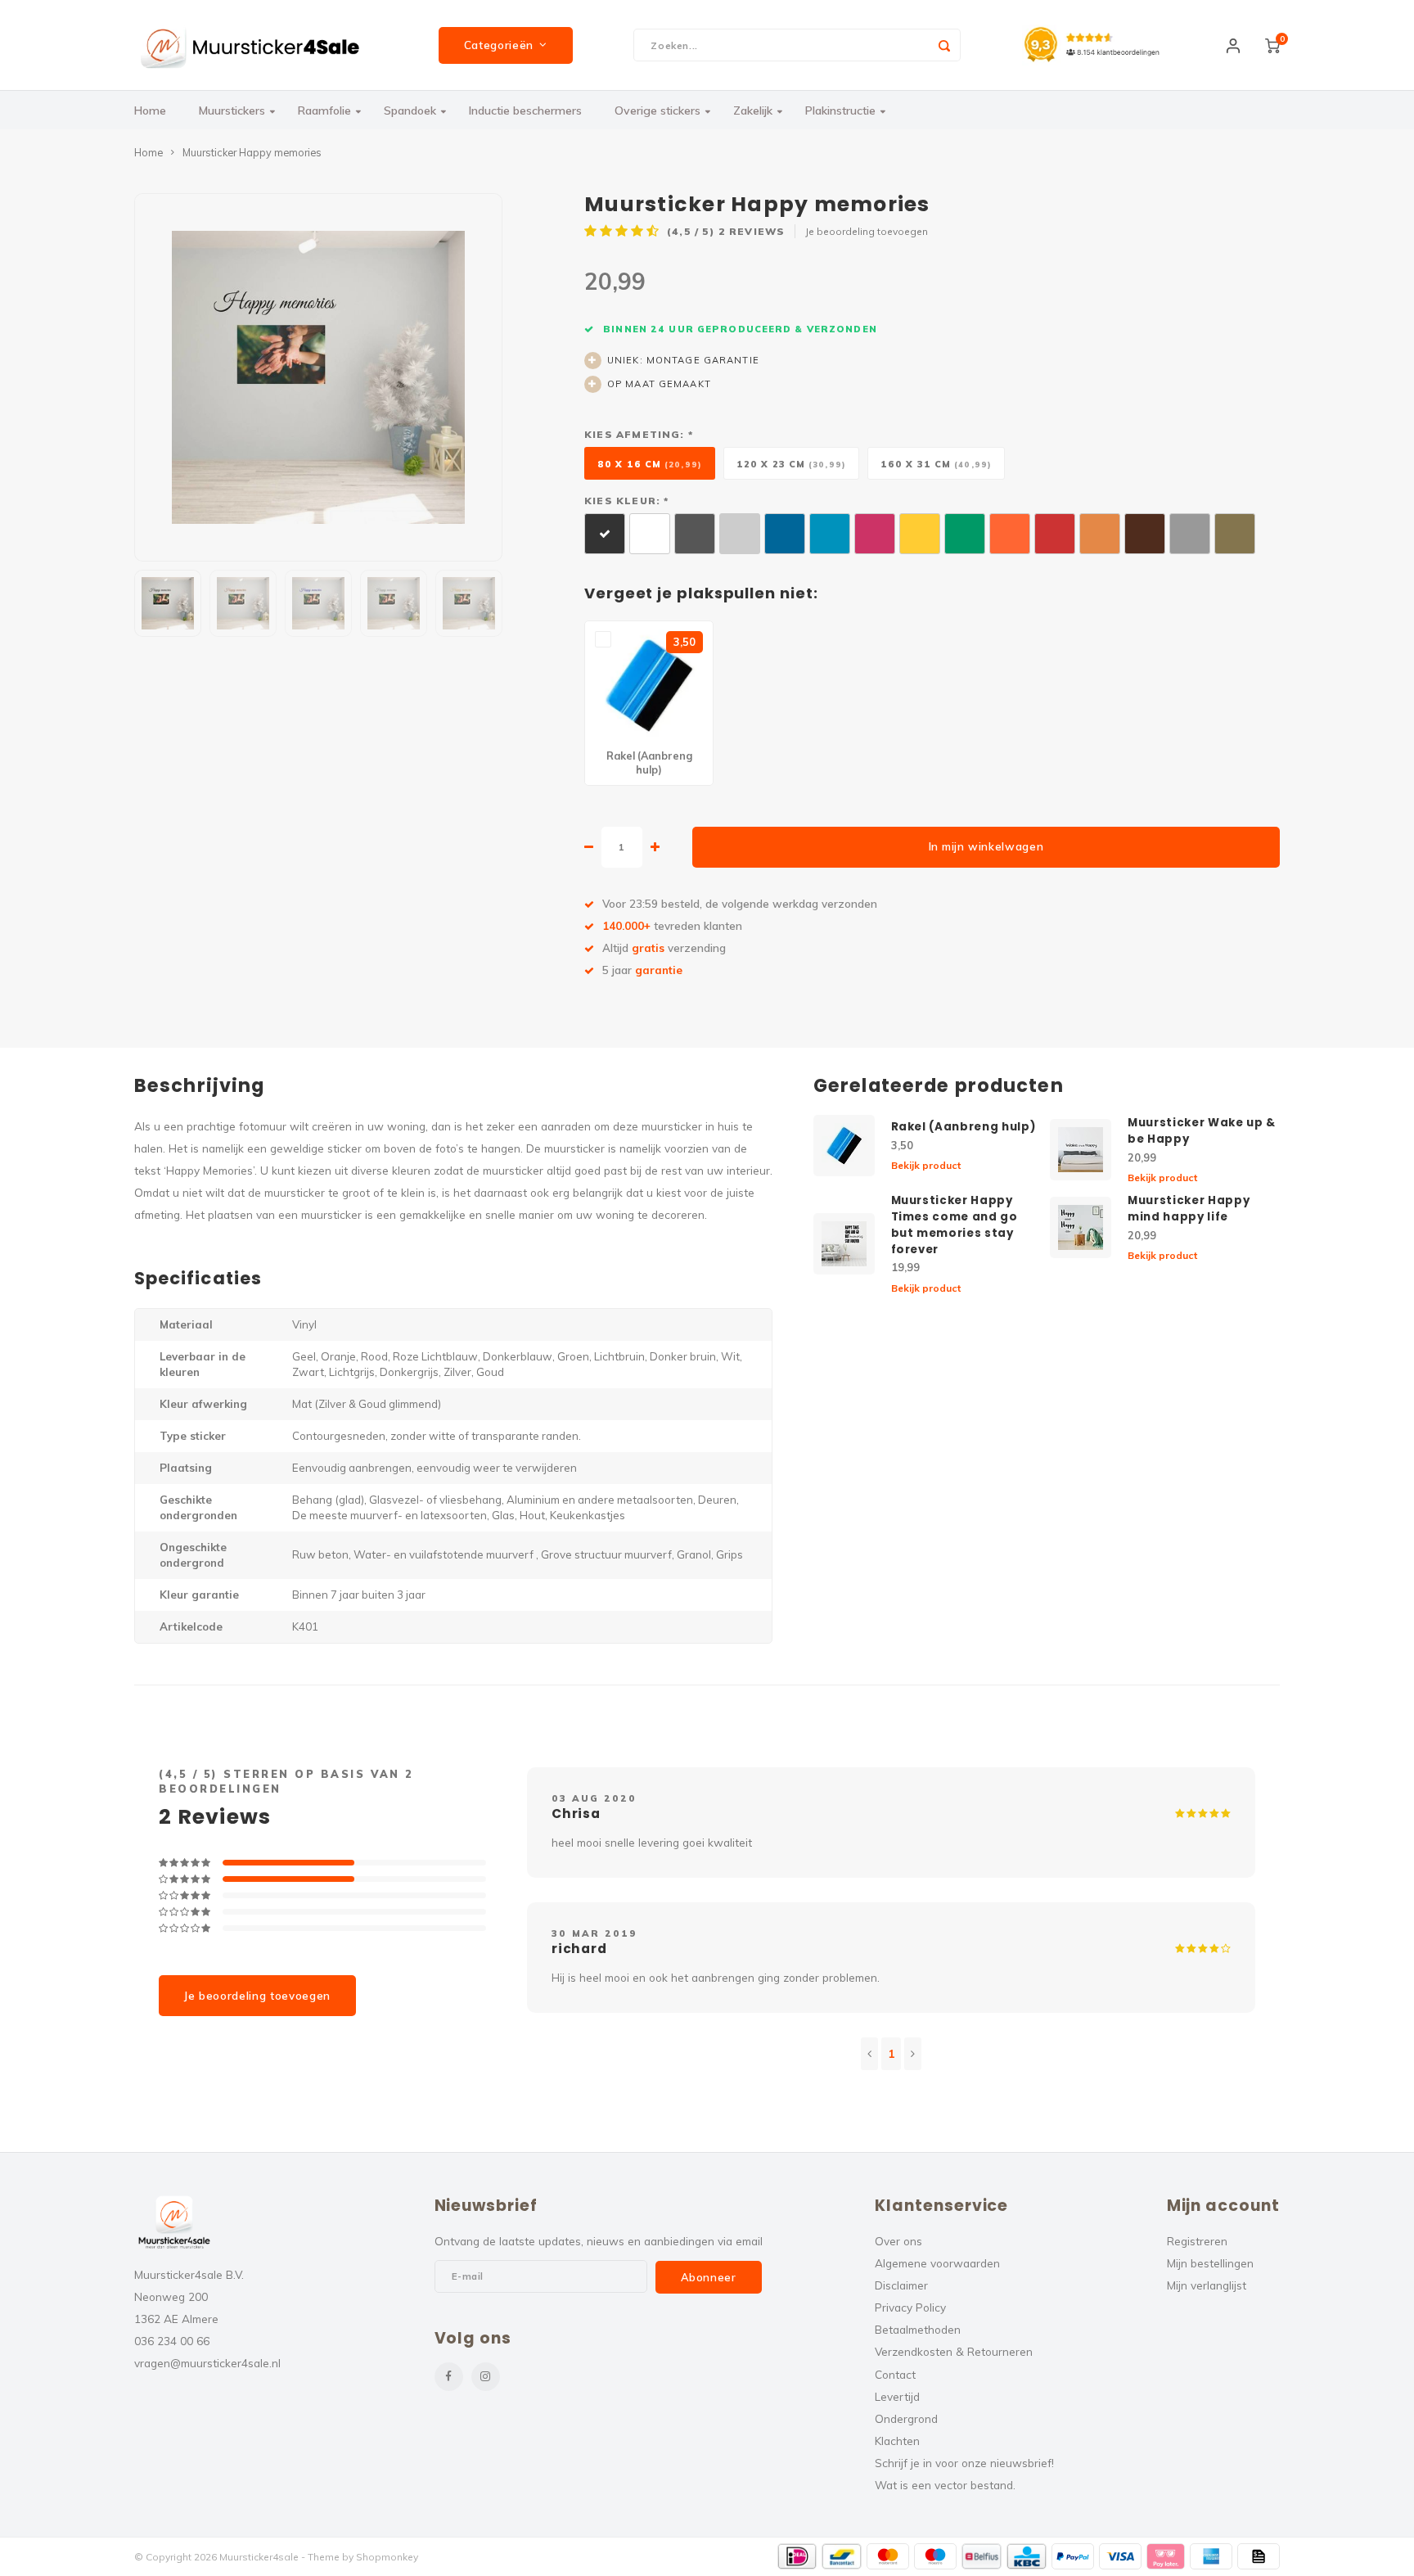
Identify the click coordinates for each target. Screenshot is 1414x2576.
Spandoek (410, 111)
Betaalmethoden (918, 2329)
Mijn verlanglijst (1207, 2285)
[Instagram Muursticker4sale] (486, 2377)
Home (150, 111)
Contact (895, 2374)
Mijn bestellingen (1210, 2263)
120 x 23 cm (791, 464)
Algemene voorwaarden (937, 2263)
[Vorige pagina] (869, 2054)
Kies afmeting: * (639, 434)
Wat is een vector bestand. (945, 2485)
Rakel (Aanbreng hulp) (964, 1127)
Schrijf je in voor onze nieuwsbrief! (964, 2463)
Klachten (897, 2441)
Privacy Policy (910, 2307)
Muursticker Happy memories (252, 152)
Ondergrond (906, 2418)
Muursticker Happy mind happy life (1189, 1209)
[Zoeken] (944, 45)
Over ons (898, 2241)
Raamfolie (324, 111)
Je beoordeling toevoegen (867, 231)
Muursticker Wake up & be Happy (1202, 1131)
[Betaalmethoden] (797, 2556)
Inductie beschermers (525, 111)
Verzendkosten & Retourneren (954, 2351)
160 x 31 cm (936, 464)
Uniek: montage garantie (683, 360)
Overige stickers (657, 111)
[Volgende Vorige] (913, 2054)
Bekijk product (926, 1165)
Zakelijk (753, 111)
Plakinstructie (840, 111)
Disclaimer (901, 2285)
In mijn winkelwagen (986, 846)
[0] (1272, 45)
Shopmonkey (387, 2557)
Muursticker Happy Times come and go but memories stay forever (955, 1225)
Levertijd (897, 2396)
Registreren (1197, 2241)
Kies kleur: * (626, 501)
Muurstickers (232, 111)
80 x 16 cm (650, 464)
